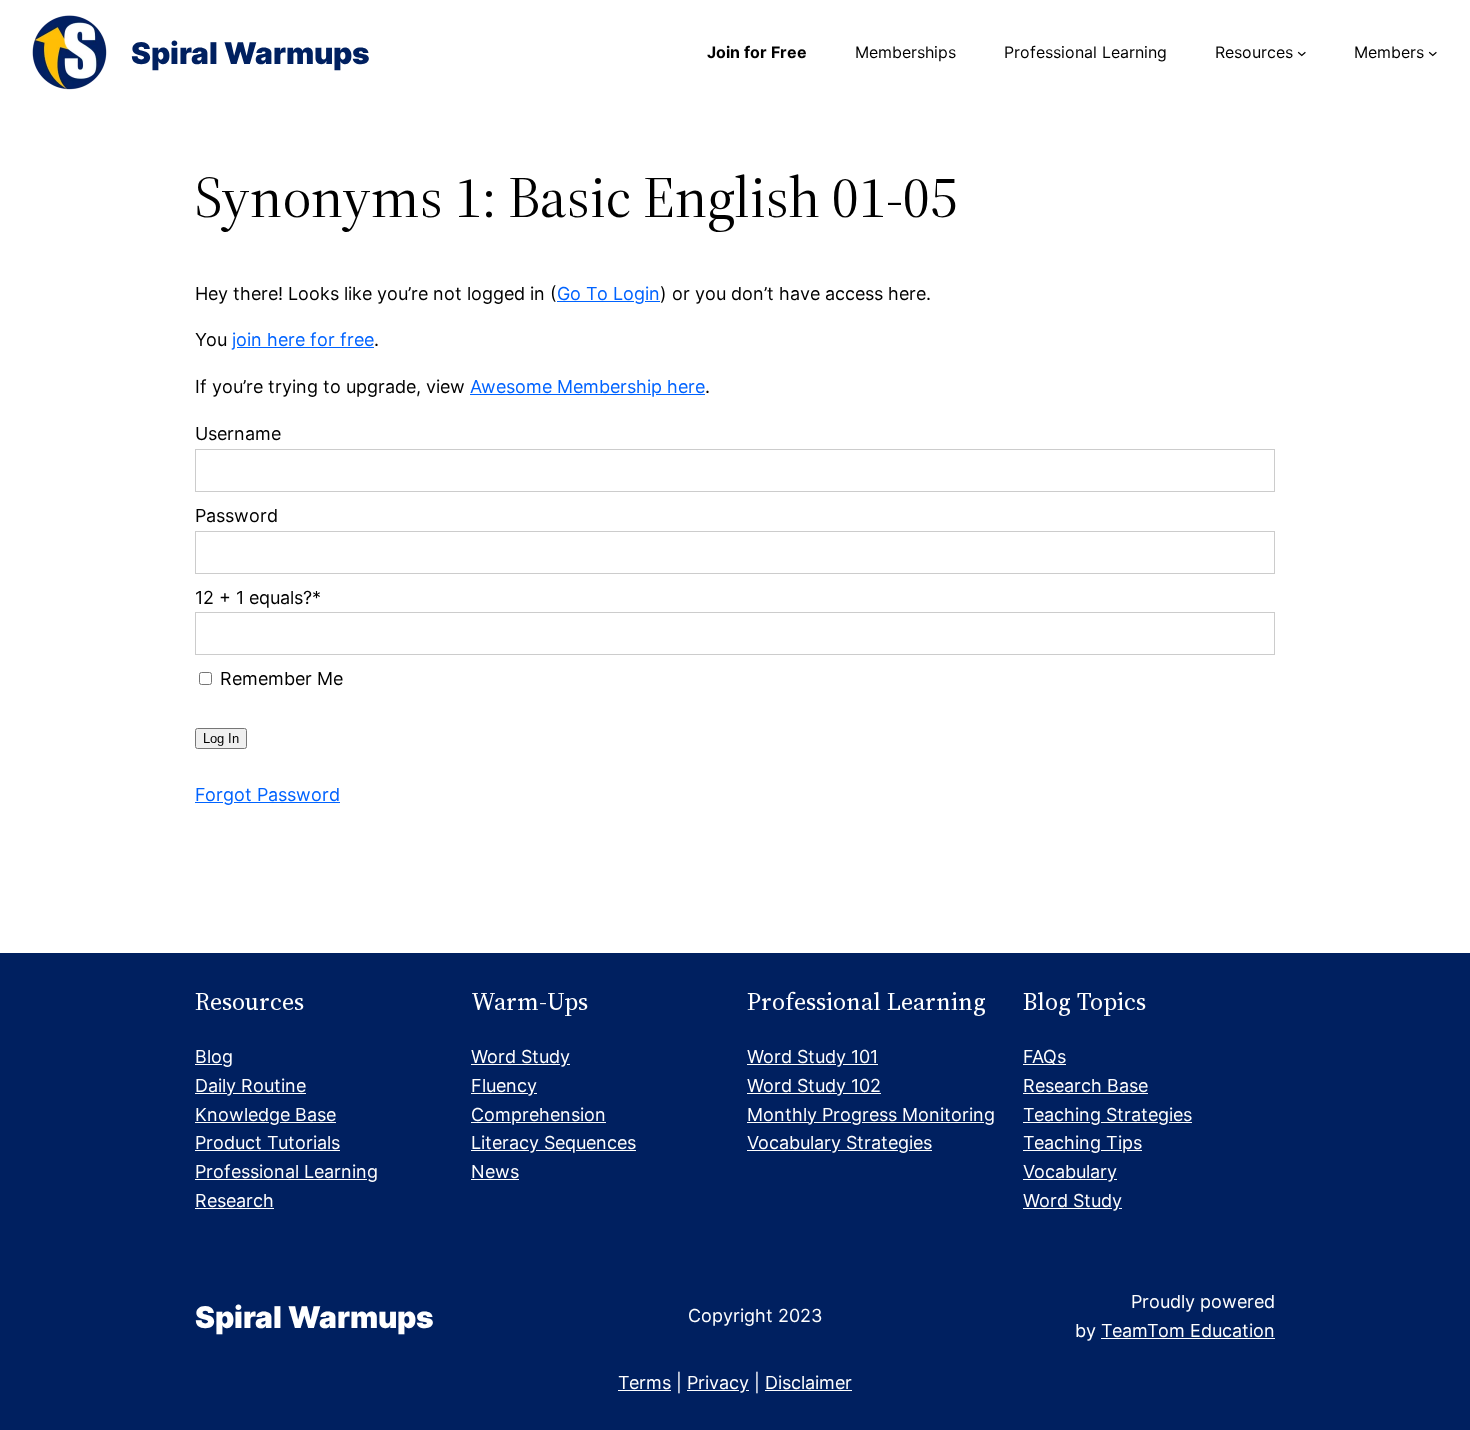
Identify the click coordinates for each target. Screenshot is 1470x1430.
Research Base (1085, 1085)
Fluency (504, 1085)
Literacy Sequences (553, 1142)
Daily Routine (250, 1085)
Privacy (718, 1382)
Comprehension (538, 1114)
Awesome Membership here (587, 386)
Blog (214, 1056)
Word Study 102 (814, 1085)
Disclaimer (808, 1382)
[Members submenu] (1433, 53)
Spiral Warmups (250, 53)
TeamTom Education (1188, 1330)
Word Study (520, 1056)
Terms (644, 1382)
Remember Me (279, 678)
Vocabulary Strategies (839, 1142)
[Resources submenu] (1302, 53)
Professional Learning (286, 1171)
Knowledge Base (265, 1114)
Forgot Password (267, 794)
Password (236, 515)
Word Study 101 (812, 1056)
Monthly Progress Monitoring (871, 1114)
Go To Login (608, 293)
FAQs (1044, 1056)
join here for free (303, 339)
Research (234, 1200)
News (495, 1171)
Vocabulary (1070, 1171)
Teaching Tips (1082, 1142)
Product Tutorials (267, 1142)
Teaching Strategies (1107, 1114)
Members (1389, 52)
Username (238, 433)
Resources (1254, 52)
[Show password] (1246, 552)
